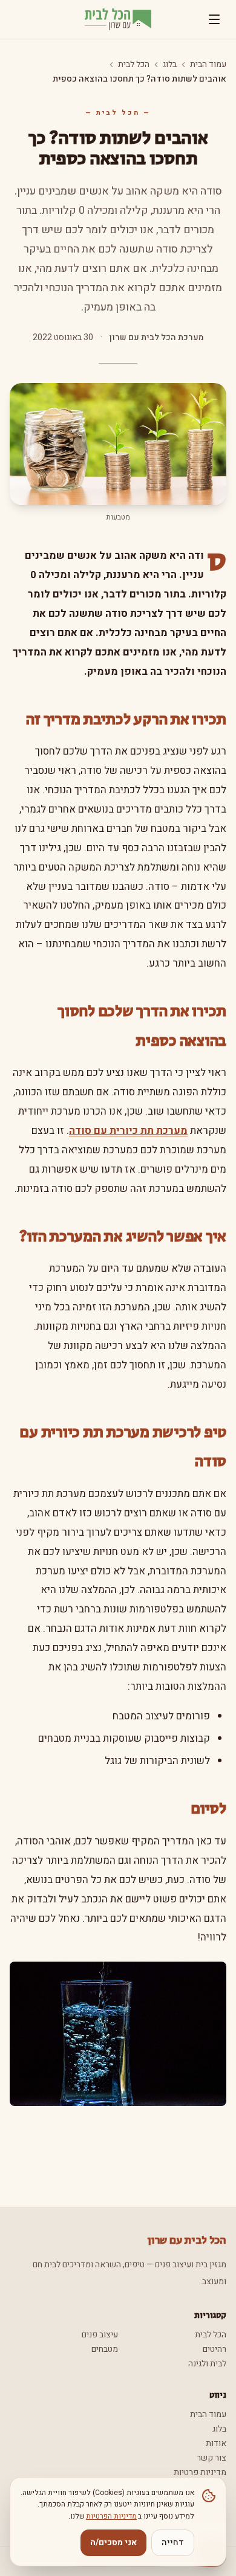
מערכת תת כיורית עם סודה (128, 1131)
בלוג (170, 65)
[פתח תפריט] (214, 19)
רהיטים (215, 2349)
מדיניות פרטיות (200, 2472)
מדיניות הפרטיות (111, 2516)
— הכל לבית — (118, 113)
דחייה (173, 2542)
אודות (216, 2443)
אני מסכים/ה (113, 2542)
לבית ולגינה (207, 2364)
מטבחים (105, 2349)
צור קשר (211, 2458)
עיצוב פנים (100, 2335)
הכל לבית (134, 65)
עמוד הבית (208, 65)
